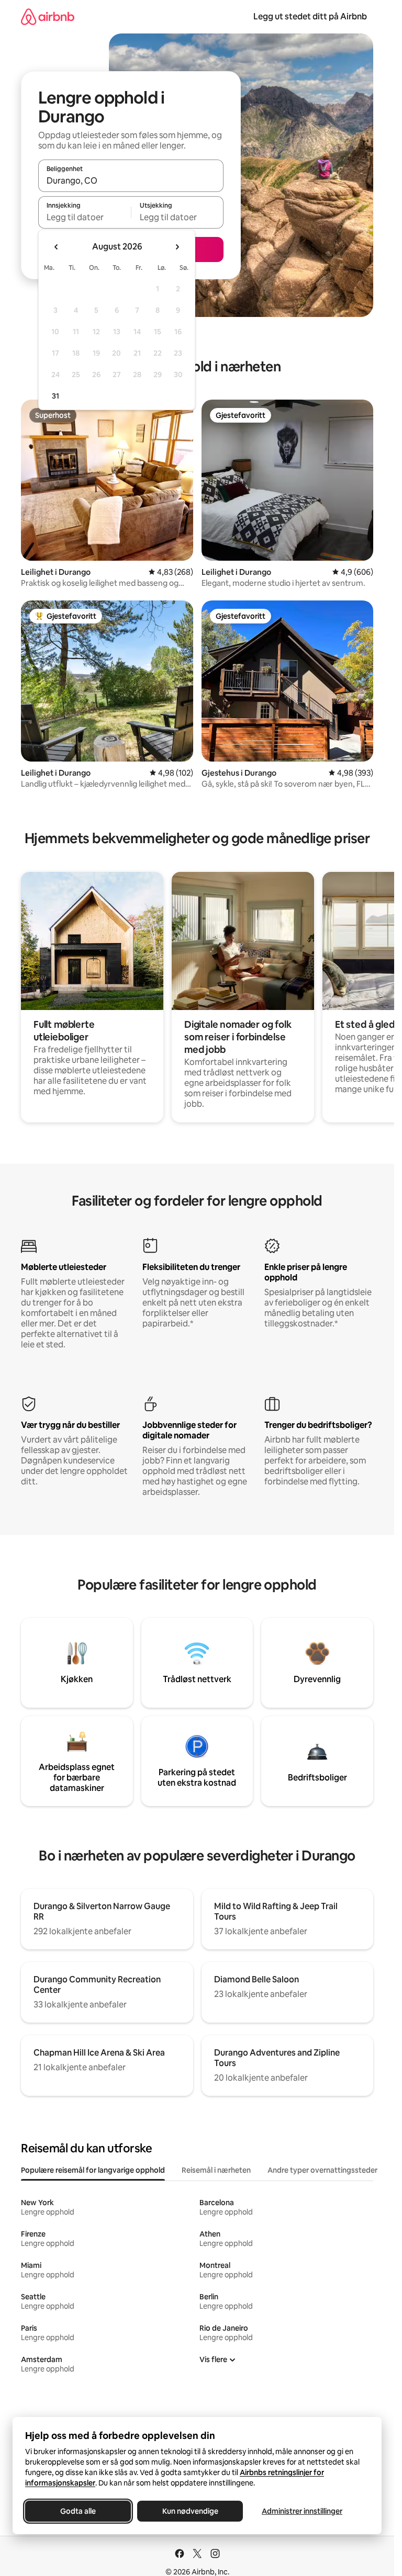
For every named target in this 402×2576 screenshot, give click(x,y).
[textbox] (85, 217)
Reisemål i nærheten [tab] (216, 2170)
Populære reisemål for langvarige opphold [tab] (93, 2170)
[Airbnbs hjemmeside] (48, 16)
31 (55, 396)
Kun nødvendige (190, 2511)
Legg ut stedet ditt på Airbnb (310, 16)
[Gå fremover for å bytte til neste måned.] (177, 247)
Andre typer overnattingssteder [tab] (322, 2170)
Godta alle (78, 2511)
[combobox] (131, 180)
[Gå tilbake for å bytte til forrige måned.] (57, 247)
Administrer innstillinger (302, 2511)
